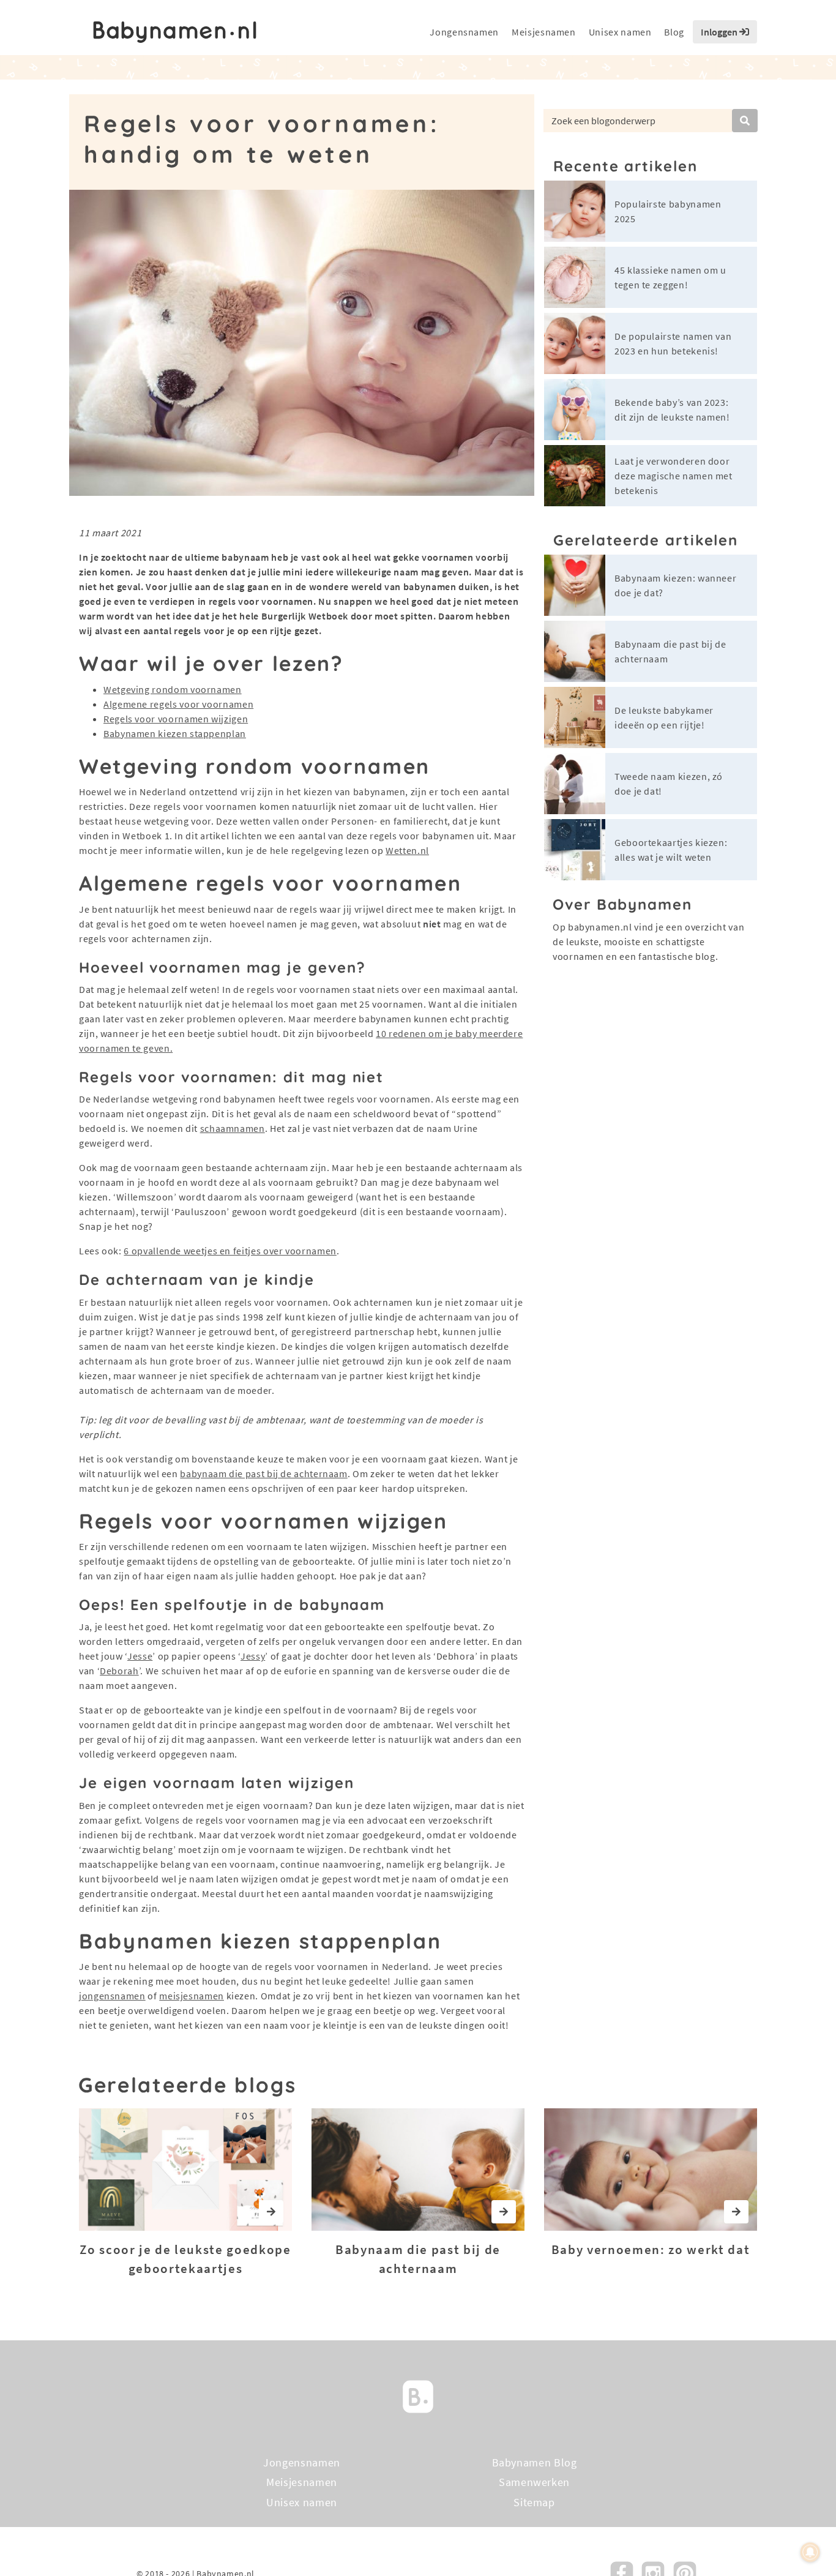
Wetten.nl (407, 850)
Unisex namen (620, 32)
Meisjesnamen (544, 32)
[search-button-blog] (745, 121)
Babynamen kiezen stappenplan (175, 733)
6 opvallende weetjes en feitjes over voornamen (230, 1251)
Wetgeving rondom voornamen (173, 689)
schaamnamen (233, 1128)
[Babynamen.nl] (418, 2396)
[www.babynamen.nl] (175, 32)
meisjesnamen (192, 1996)
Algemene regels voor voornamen (178, 704)
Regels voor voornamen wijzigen (176, 719)
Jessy (253, 1656)
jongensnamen (112, 1996)
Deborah (119, 1671)
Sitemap (534, 2502)
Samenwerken (534, 2483)
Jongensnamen (464, 32)
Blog (674, 32)
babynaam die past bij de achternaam (263, 1473)
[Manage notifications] (810, 2552)
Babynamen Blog (535, 2462)
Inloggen (720, 32)
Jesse (140, 1656)
